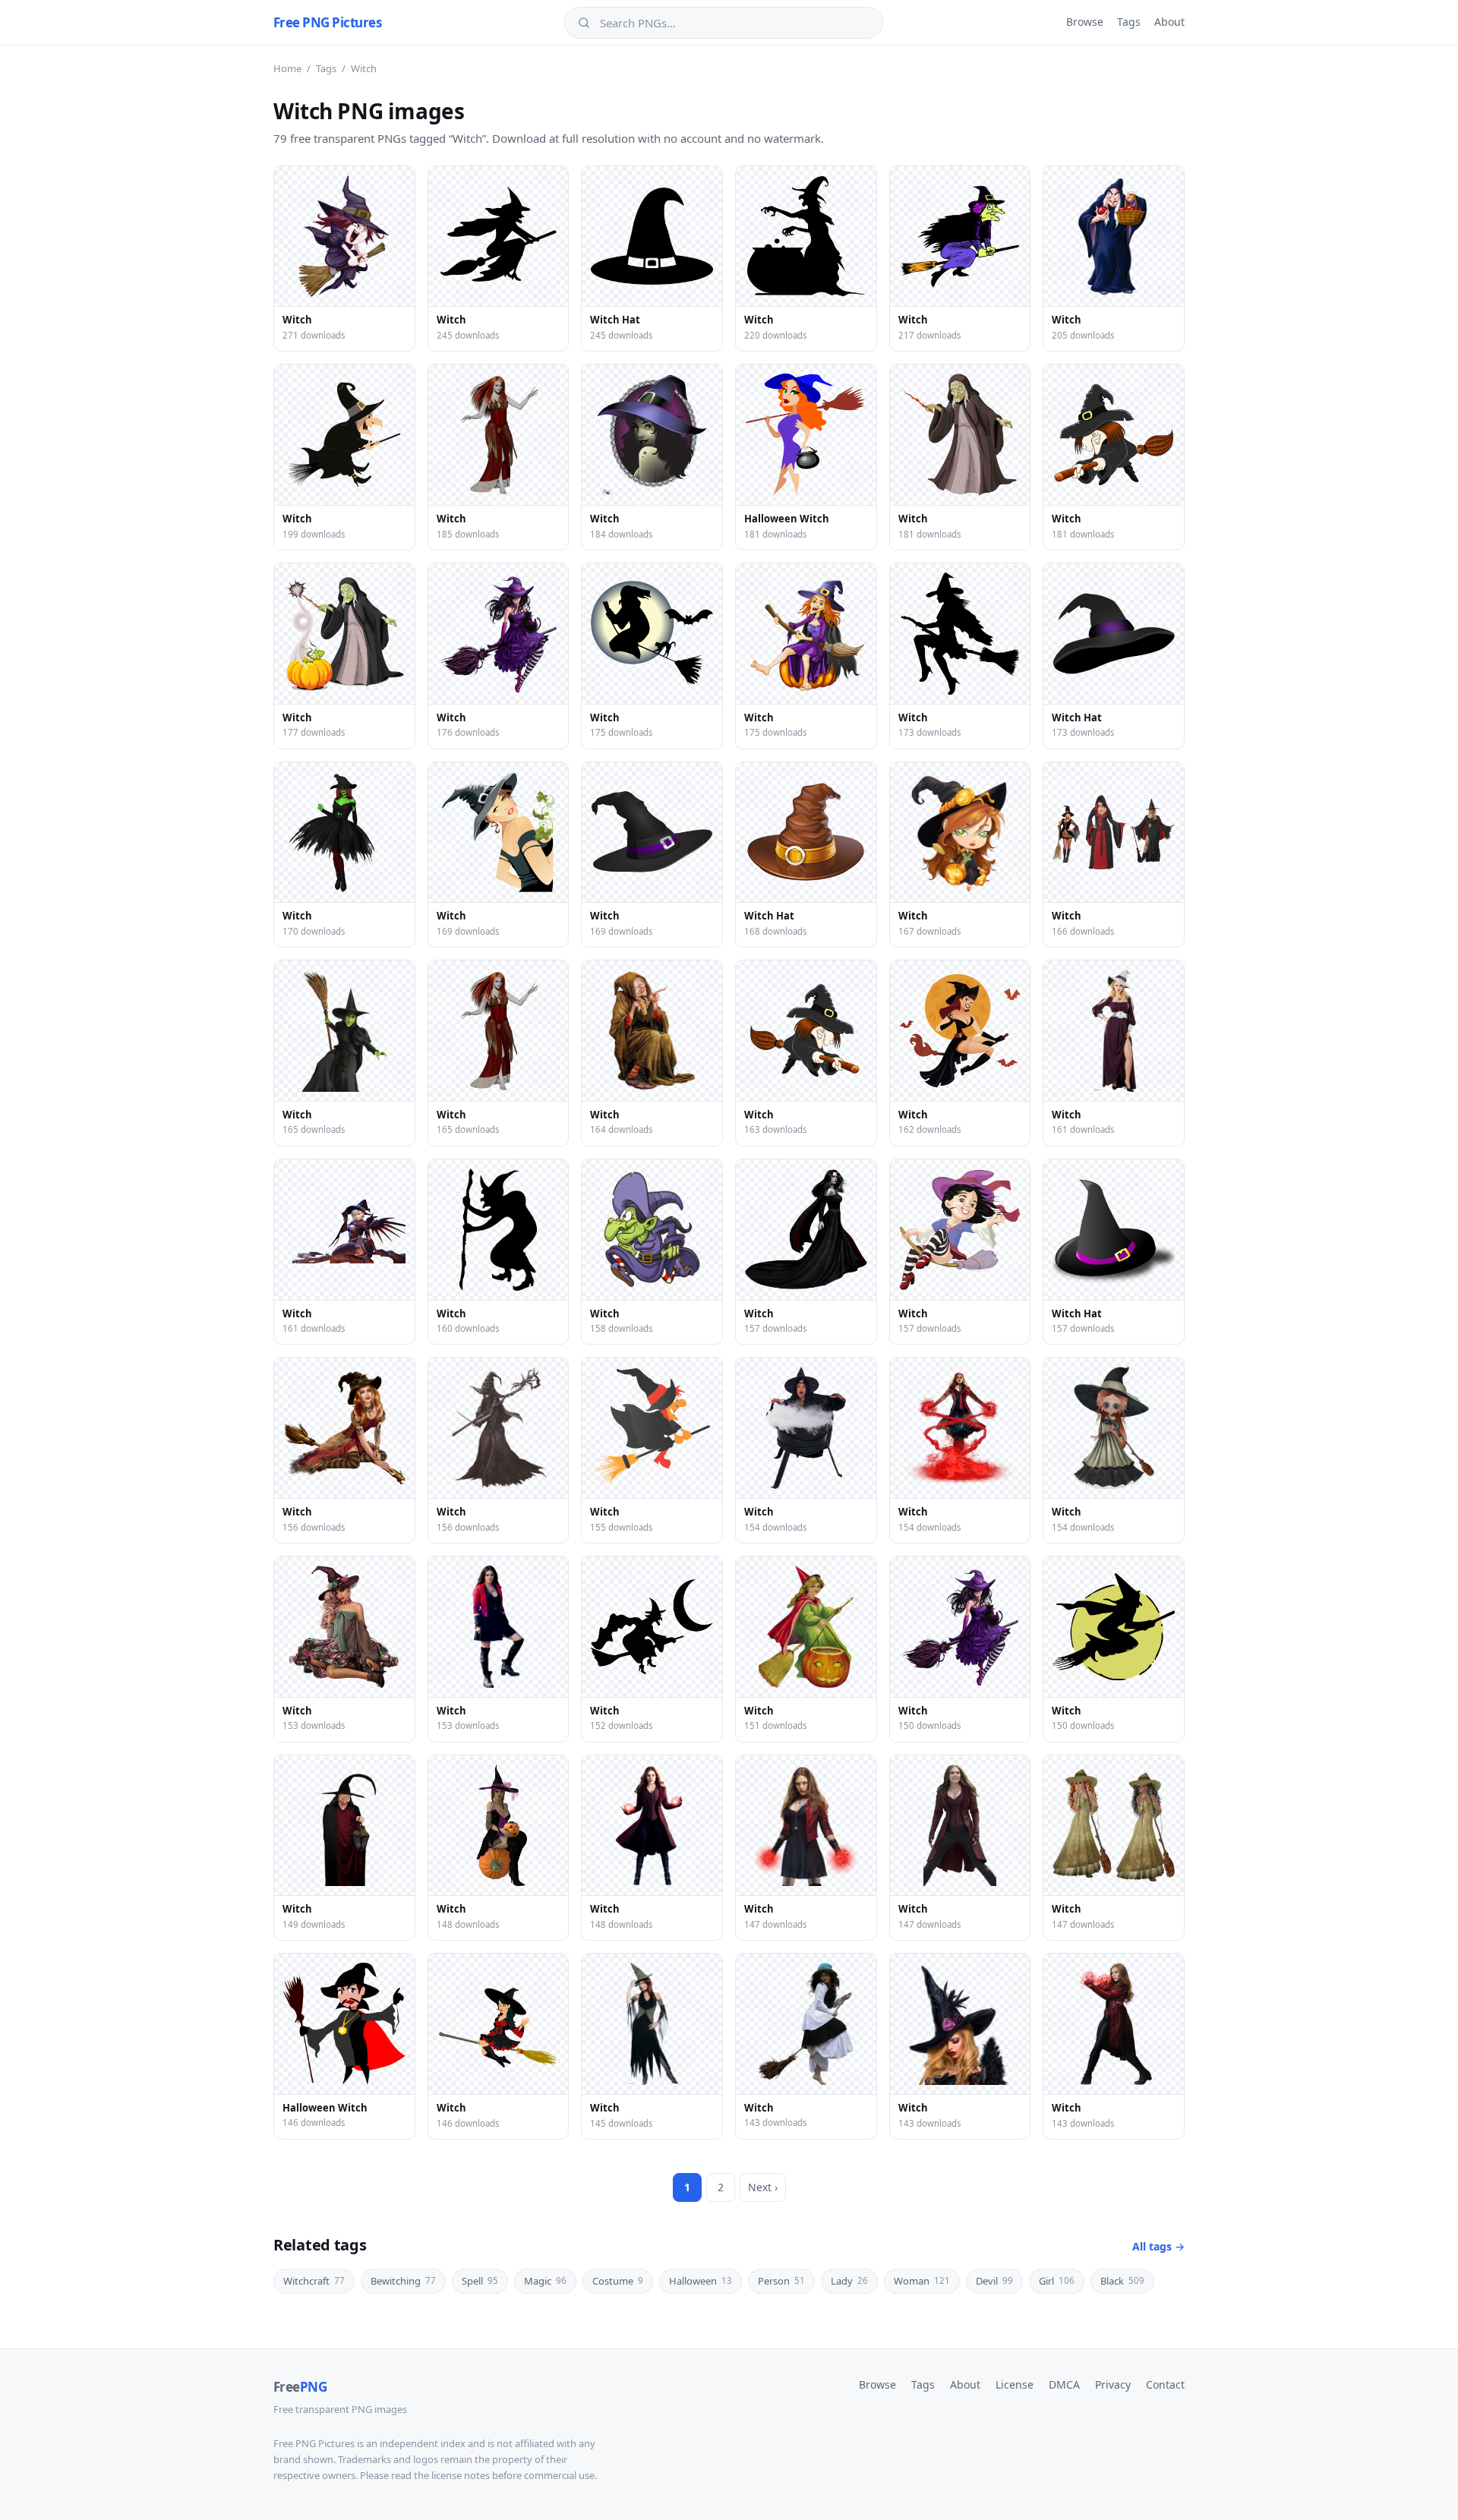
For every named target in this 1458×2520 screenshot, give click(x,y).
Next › (763, 2187)
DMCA (1064, 2384)
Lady (849, 2281)
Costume (618, 2281)
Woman (922, 2281)
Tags (1129, 22)
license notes (461, 2475)
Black (1122, 2281)
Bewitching (403, 2281)
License (1015, 2384)
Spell (480, 2281)
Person (781, 2281)
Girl (1057, 2281)
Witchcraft (314, 2281)
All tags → (1158, 2246)
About (1169, 22)
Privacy (1113, 2384)
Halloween (701, 2281)
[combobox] (734, 23)
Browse (1085, 22)
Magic (545, 2281)
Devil (994, 2281)
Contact (1165, 2384)
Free (300, 2387)
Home (287, 68)
